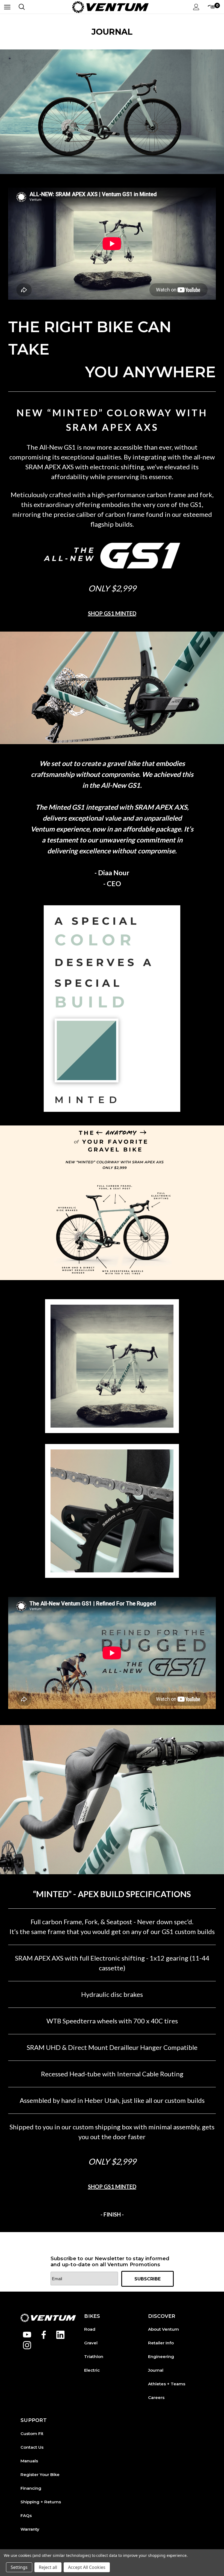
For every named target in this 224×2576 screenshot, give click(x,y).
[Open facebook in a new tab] (44, 2335)
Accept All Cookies (87, 2567)
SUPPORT (34, 2420)
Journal (156, 2370)
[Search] (22, 7)
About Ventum (163, 2329)
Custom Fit (32, 2434)
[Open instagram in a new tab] (27, 2345)
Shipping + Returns (41, 2502)
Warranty (30, 2529)
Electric (92, 2370)
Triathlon (94, 2357)
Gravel (91, 2343)
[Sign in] (196, 7)
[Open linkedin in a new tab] (60, 2335)
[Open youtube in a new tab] (27, 2335)
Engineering (161, 2357)
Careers (156, 2397)
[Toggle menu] (7, 7)
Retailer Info (161, 2343)
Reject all (48, 2567)
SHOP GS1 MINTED (112, 613)
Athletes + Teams (167, 2384)
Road (90, 2329)
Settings (19, 2567)
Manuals (29, 2461)
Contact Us (32, 2447)
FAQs (26, 2515)
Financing (31, 2488)
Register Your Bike (40, 2475)
